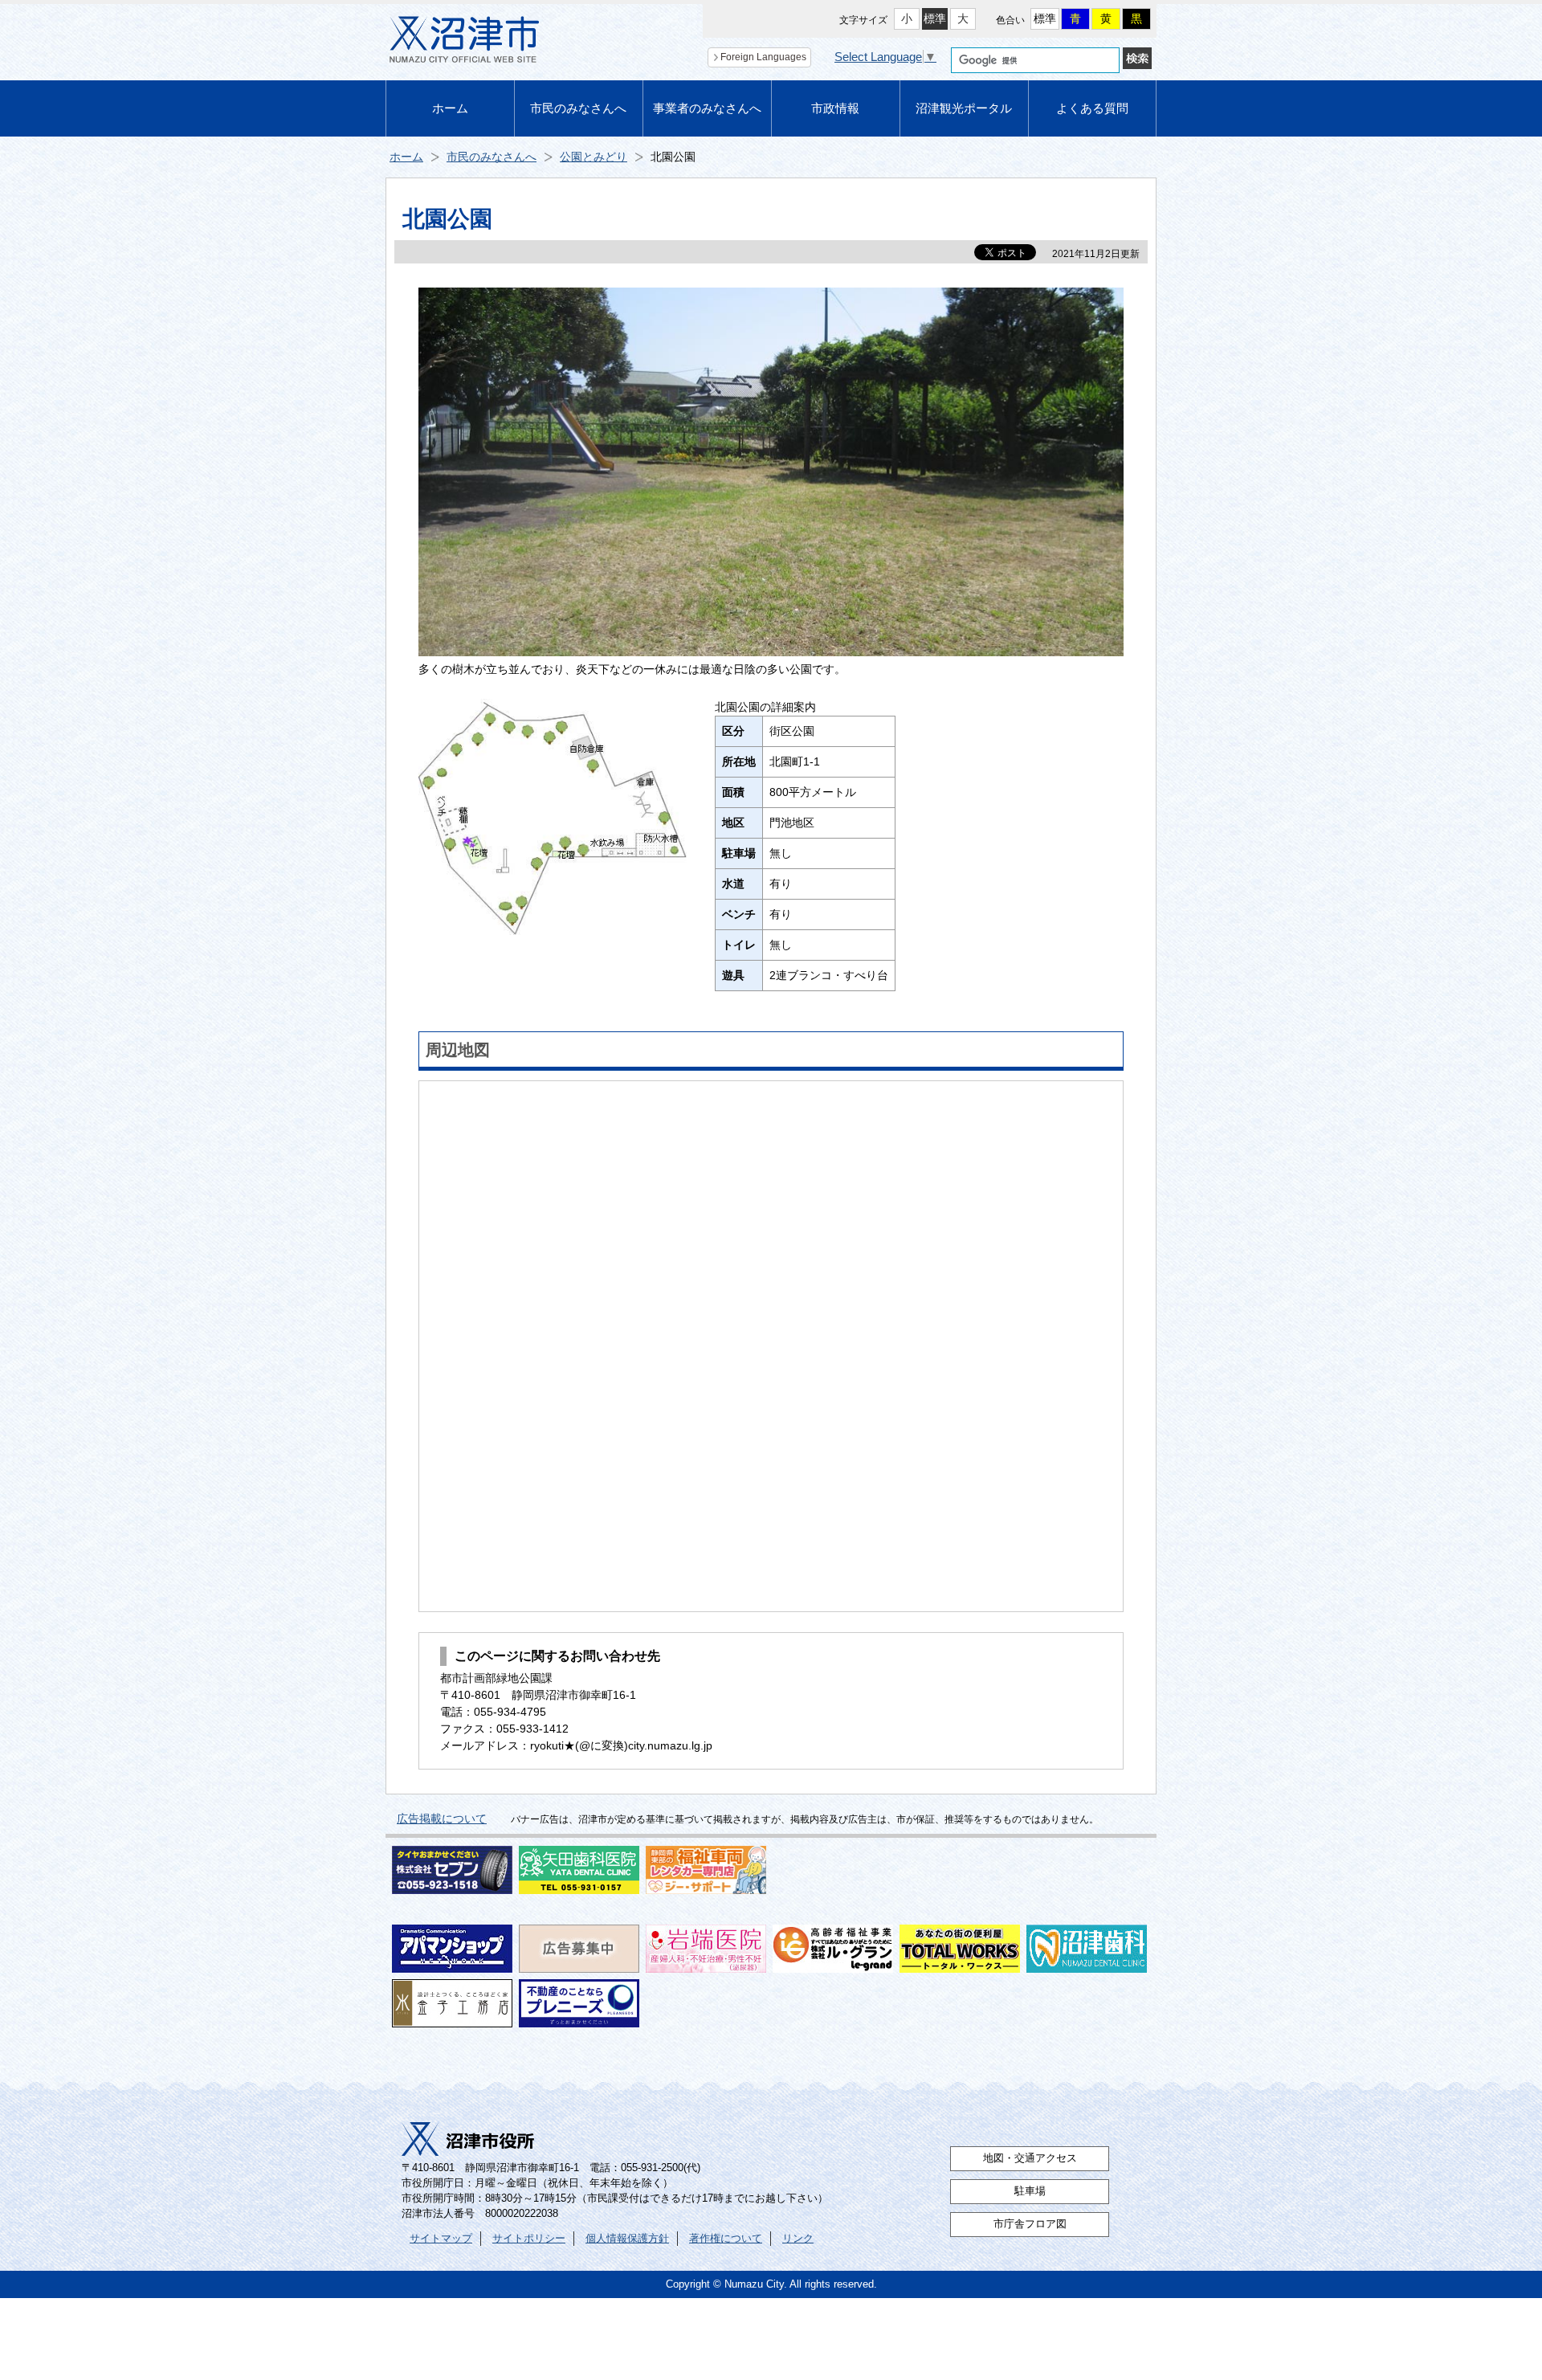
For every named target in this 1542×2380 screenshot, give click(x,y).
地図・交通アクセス (1030, 2158)
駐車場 (1030, 2191)
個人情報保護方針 (627, 2239)
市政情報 (835, 108)
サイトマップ (441, 2239)
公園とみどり (594, 157)
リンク (798, 2239)
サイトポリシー (529, 2239)
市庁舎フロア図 (1030, 2224)
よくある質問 (1092, 108)
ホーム (450, 108)
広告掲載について (442, 1819)
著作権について (726, 2239)
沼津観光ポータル (964, 108)
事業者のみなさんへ (707, 108)
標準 (935, 18)
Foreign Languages (763, 57)
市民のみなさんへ (578, 108)
